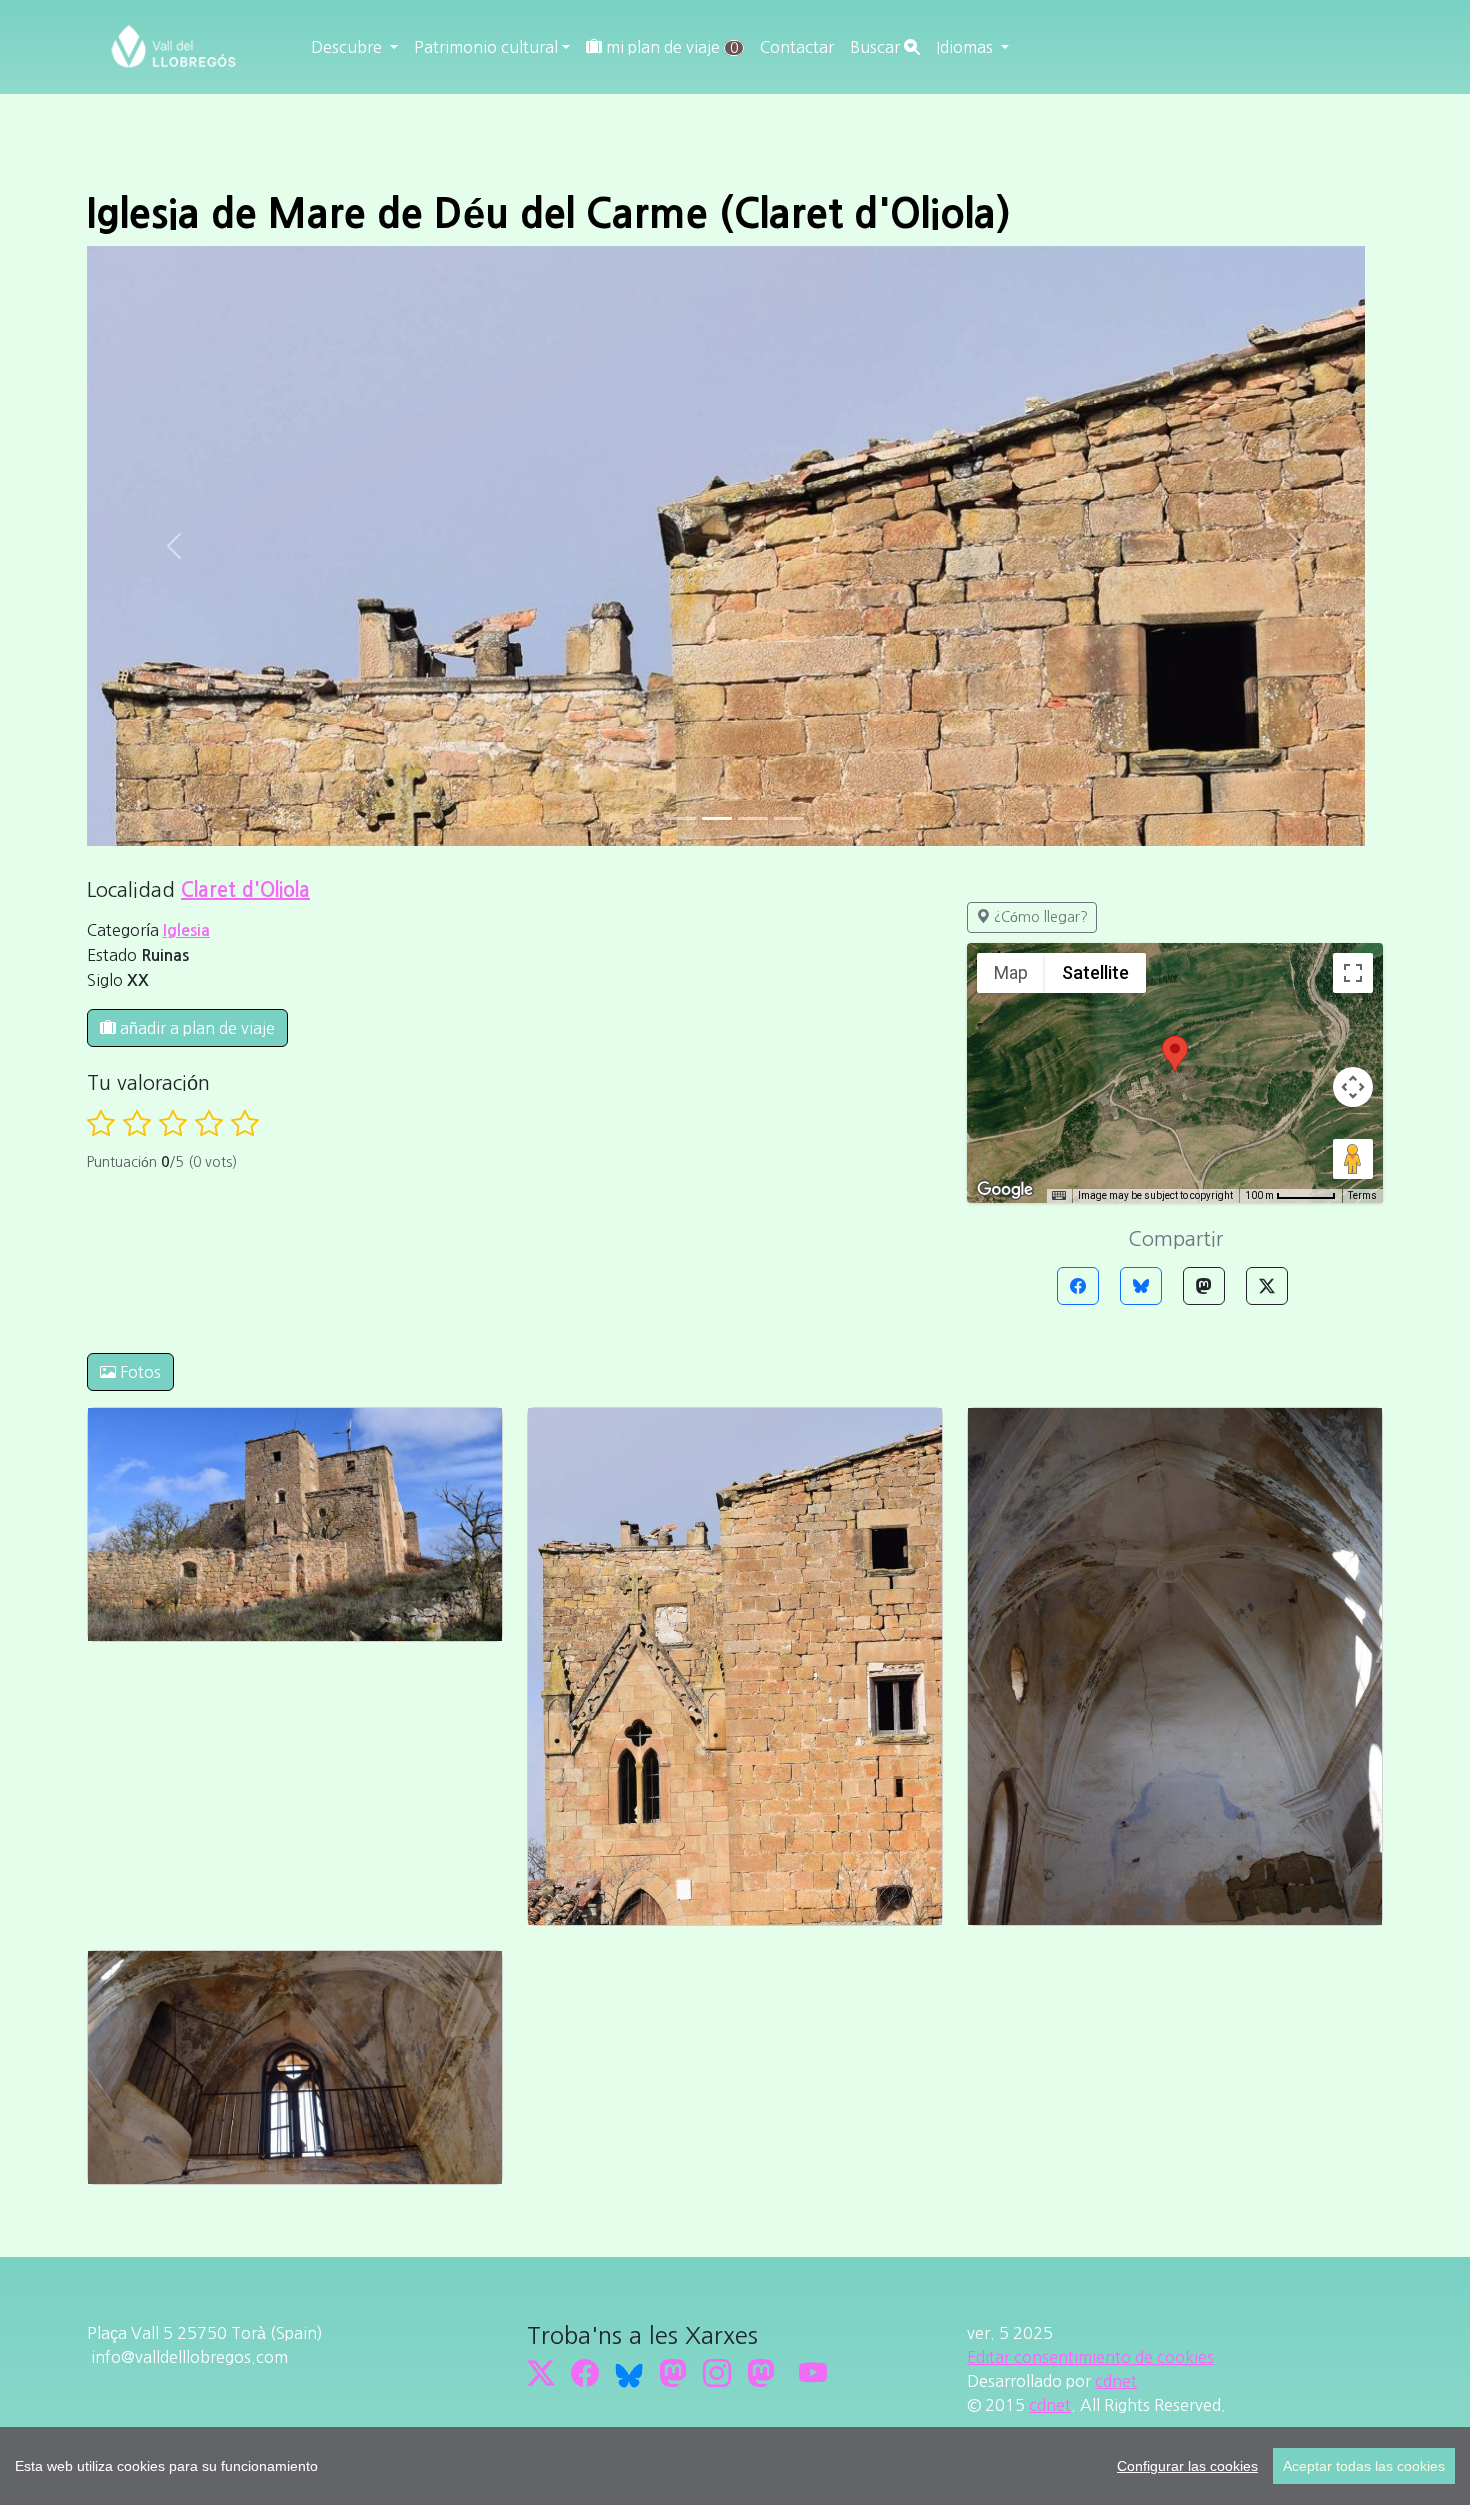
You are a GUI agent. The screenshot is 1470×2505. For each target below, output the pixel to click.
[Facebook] (1078, 1286)
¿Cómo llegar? (1039, 917)
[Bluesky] (1141, 1286)
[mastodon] (761, 2374)
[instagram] (717, 2374)
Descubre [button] (348, 47)
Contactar (797, 47)
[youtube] (813, 2374)
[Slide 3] (789, 818)
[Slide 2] (753, 818)
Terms (1362, 1195)
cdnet (1116, 2381)
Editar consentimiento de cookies (1090, 2357)
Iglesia (186, 930)
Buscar (877, 47)
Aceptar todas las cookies (1364, 2466)
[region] (735, 2466)
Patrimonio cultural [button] (486, 47)
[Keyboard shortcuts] (1059, 1196)
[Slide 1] (717, 818)
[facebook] (585, 2374)
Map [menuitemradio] (1011, 972)
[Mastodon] (1204, 1286)
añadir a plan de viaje (195, 1028)
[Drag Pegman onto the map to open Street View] (1353, 1159)
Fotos (138, 1372)
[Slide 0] (681, 818)
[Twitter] (1267, 1286)
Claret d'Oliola (245, 890)
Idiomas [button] (966, 47)
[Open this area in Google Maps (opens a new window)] (1005, 1190)
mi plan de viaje (670, 47)
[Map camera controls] (1353, 1087)
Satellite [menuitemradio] (1095, 972)
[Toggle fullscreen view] (1353, 973)
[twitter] (541, 2374)
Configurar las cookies (1187, 2466)
